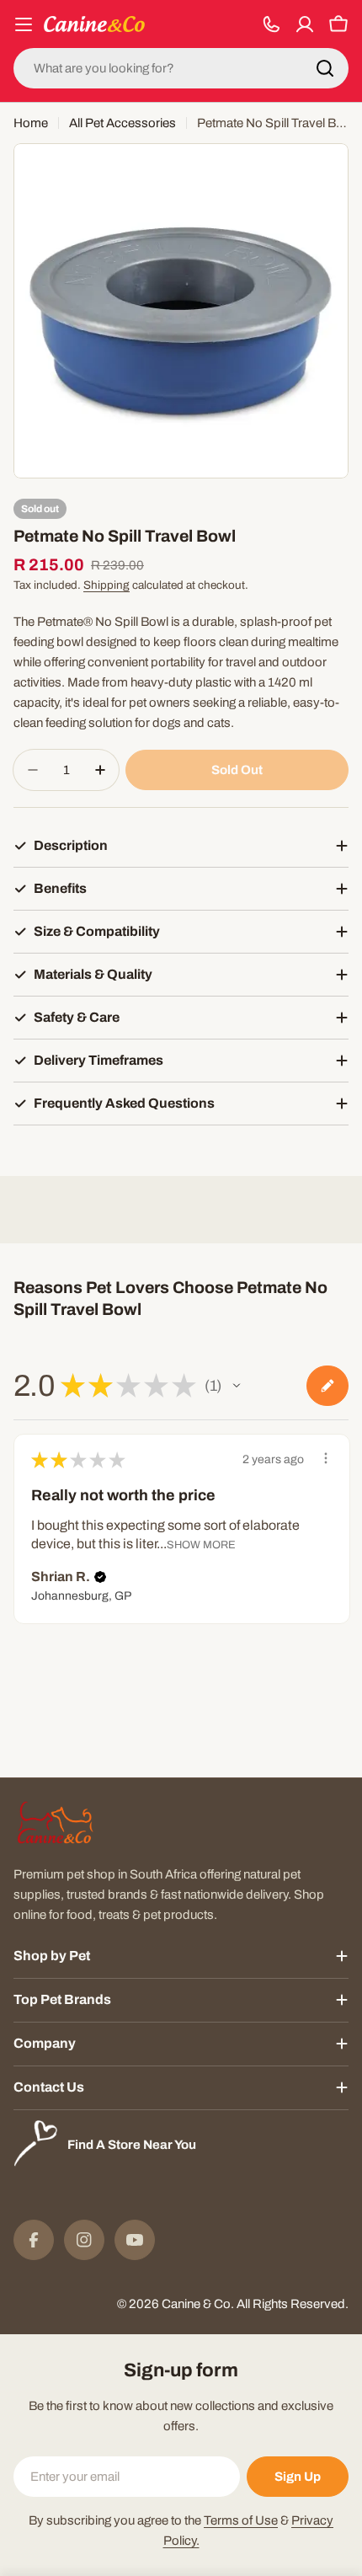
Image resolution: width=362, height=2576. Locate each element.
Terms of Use (241, 2520)
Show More (201, 1545)
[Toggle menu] (24, 24)
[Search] (325, 68)
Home (31, 123)
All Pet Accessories (122, 123)
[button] (237, 1386)
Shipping (106, 585)
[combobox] (181, 68)
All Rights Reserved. (293, 2304)
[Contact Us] (271, 24)
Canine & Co (196, 2304)
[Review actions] (326, 1458)
